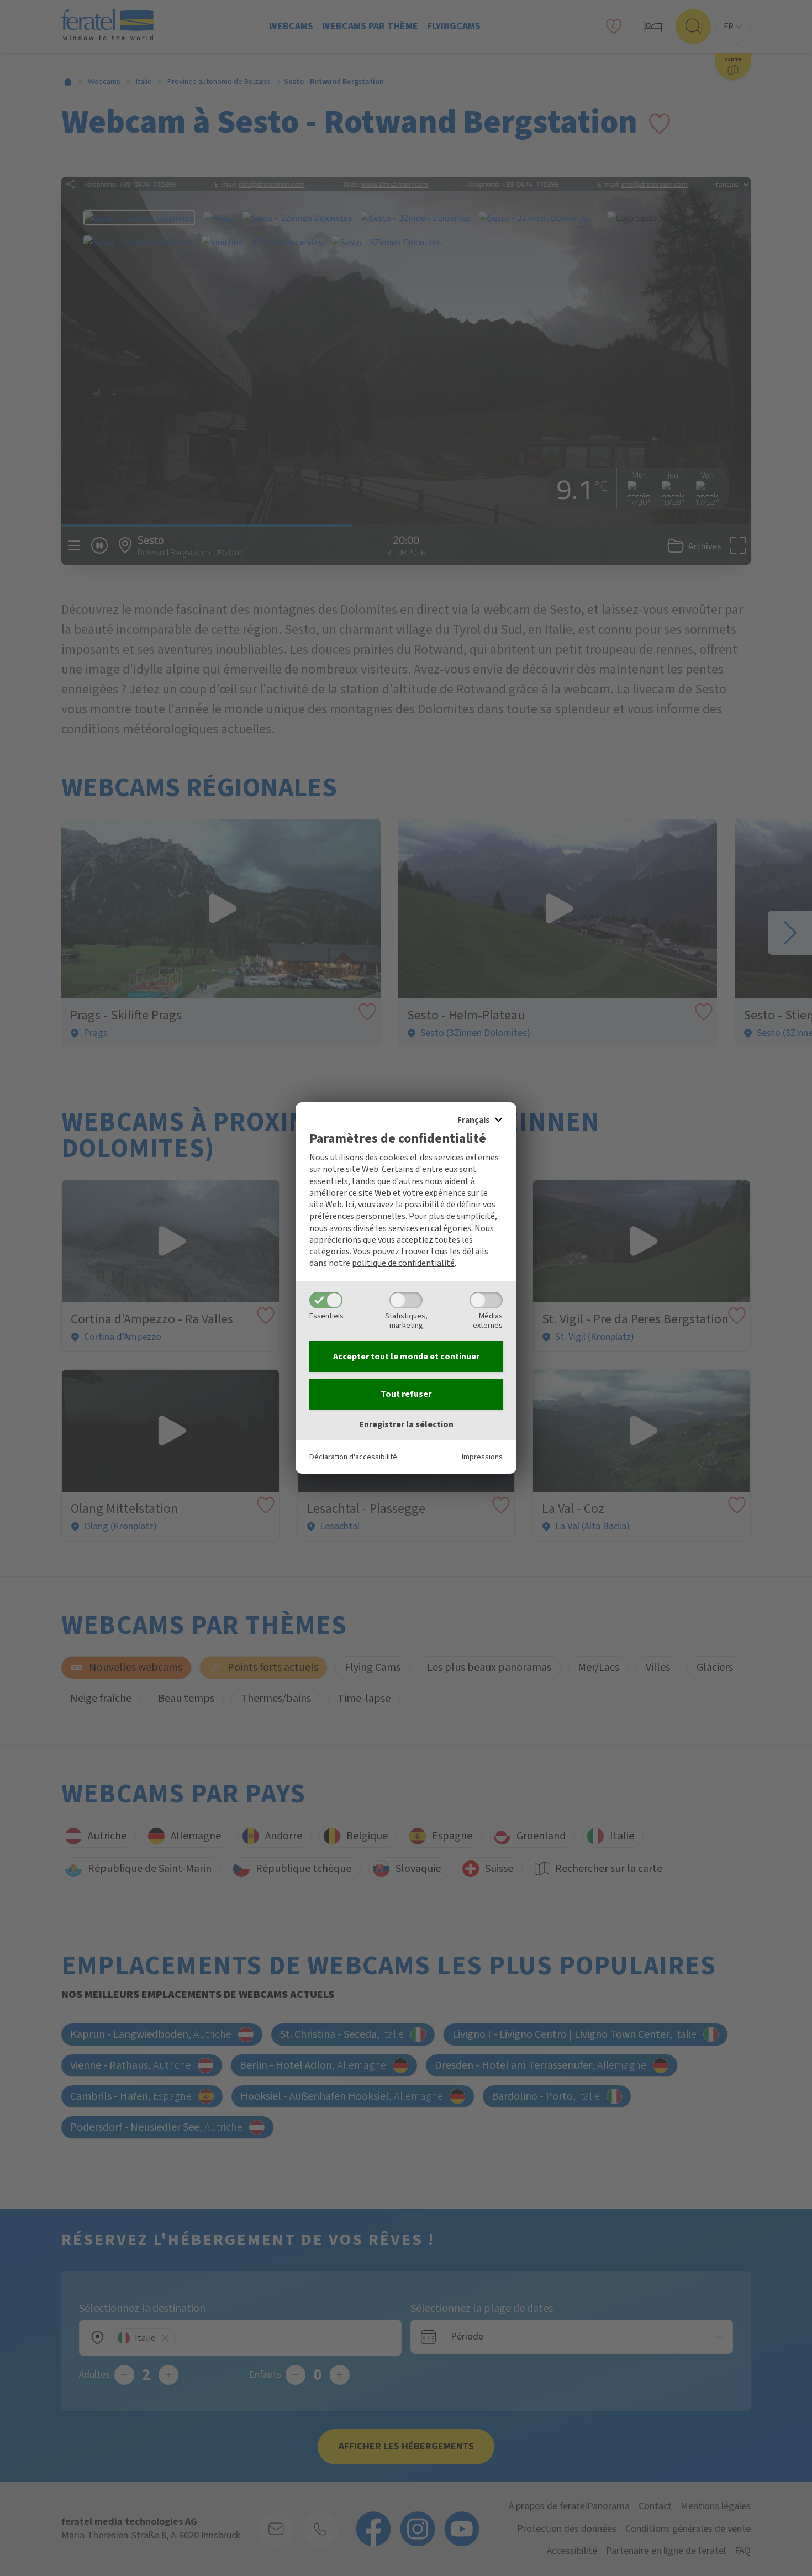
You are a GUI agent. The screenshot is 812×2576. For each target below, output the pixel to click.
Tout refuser (406, 1394)
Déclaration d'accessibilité (353, 1457)
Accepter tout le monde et (406, 1357)
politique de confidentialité (403, 1263)
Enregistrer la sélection (406, 1424)
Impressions (482, 1457)
